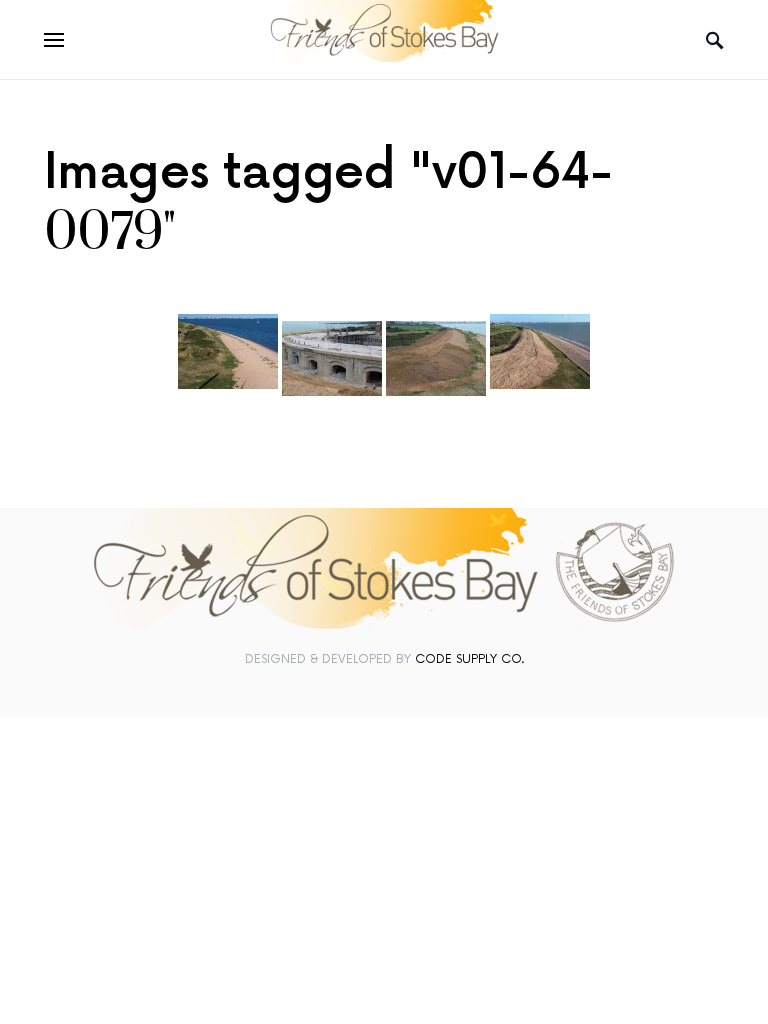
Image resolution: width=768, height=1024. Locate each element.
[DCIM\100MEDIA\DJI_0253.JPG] (540, 351)
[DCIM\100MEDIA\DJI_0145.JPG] (332, 358)
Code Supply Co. (469, 659)
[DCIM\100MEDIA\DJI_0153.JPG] (436, 358)
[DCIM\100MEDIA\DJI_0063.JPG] (228, 351)
